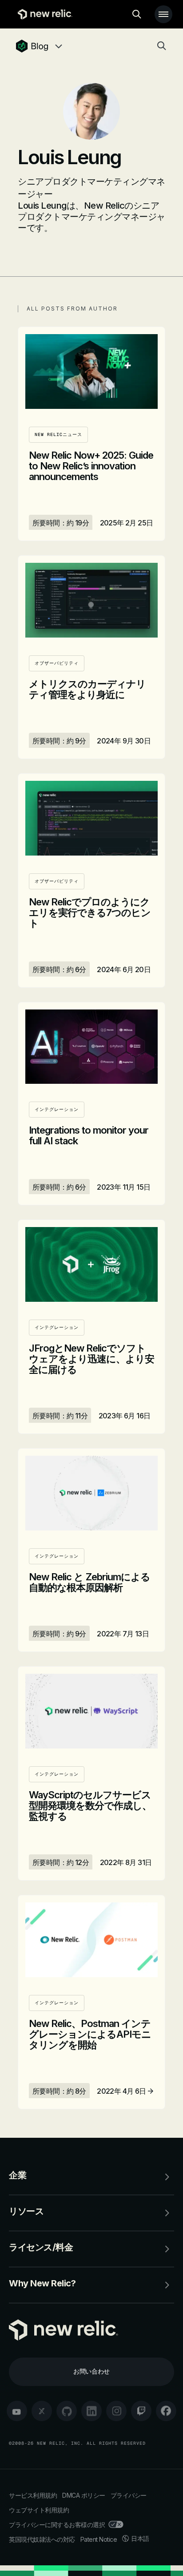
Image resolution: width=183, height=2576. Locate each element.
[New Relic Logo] (43, 14)
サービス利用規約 (33, 2495)
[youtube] (17, 2411)
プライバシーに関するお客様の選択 (57, 2525)
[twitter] (42, 2411)
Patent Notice (99, 2539)
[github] (67, 2411)
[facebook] (166, 2411)
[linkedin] (91, 2411)
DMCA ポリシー (84, 2495)
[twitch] (141, 2411)
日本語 (140, 2538)
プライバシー (129, 2495)
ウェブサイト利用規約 (39, 2510)
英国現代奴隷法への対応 (42, 2539)
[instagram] (116, 2411)
